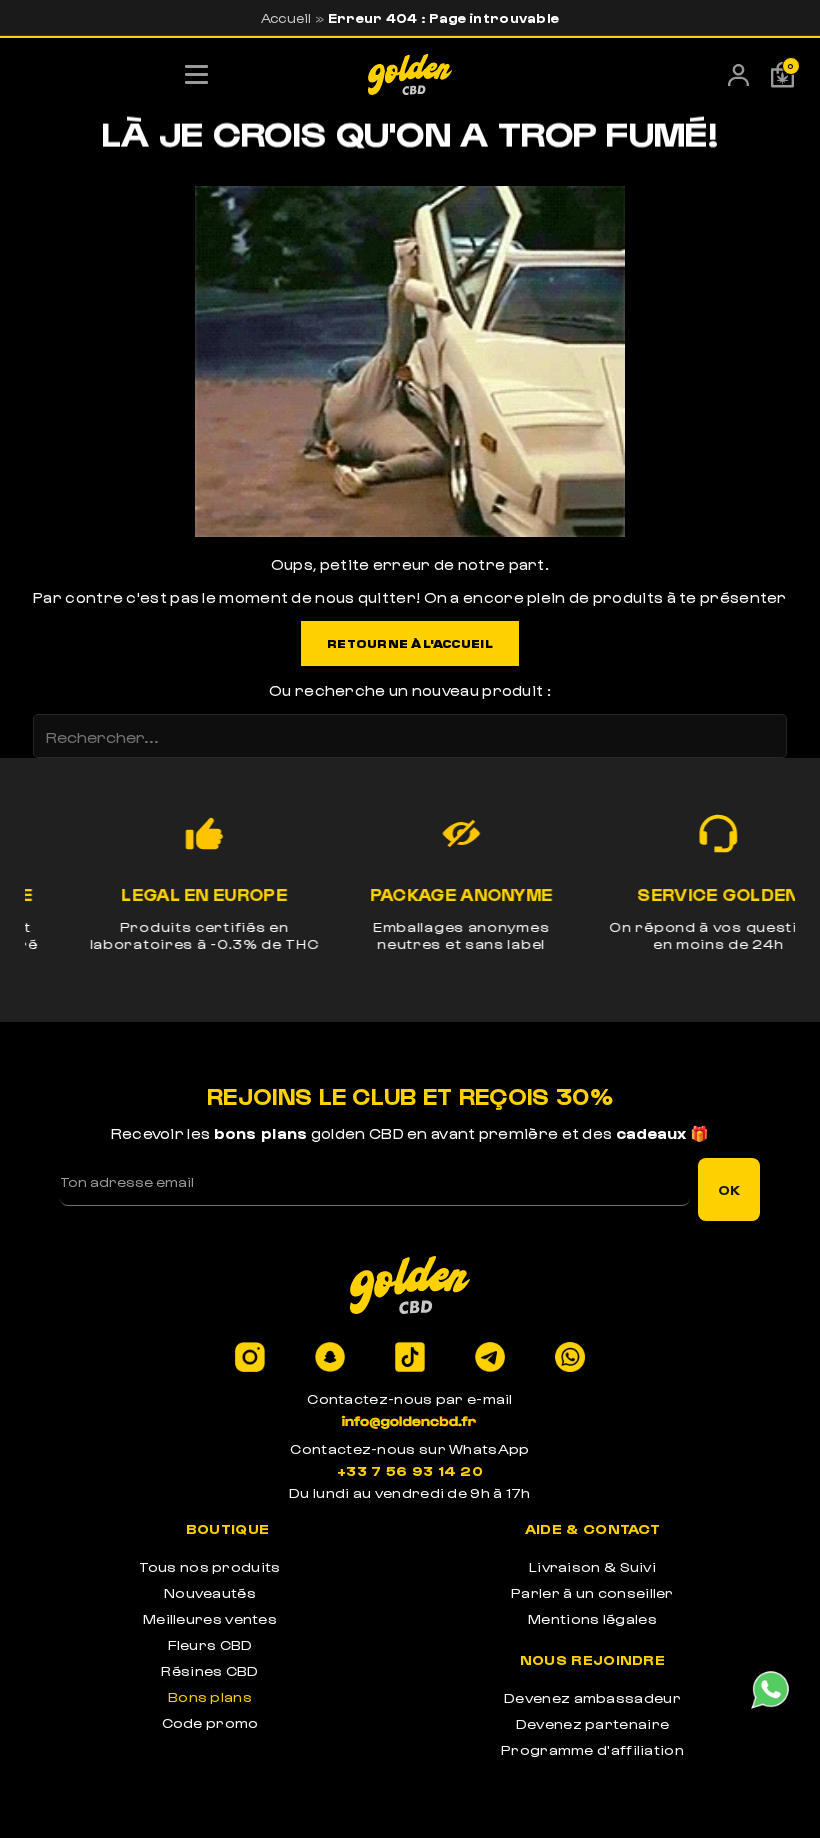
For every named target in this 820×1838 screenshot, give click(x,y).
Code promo (210, 1722)
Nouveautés (210, 1592)
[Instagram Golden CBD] (250, 1358)
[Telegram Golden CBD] (490, 1358)
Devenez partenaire (592, 1723)
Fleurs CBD (210, 1644)
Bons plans (210, 1696)
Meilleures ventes (210, 1618)
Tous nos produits (209, 1566)
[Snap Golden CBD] (330, 1358)
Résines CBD (209, 1670)
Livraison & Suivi (592, 1566)
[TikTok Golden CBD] (410, 1358)
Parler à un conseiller (592, 1592)
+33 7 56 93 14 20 (410, 1470)
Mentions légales (592, 1618)
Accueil (286, 17)
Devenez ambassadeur (592, 1697)
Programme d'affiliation (592, 1749)
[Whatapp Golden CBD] (570, 1358)
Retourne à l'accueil (410, 643)
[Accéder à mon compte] (738, 80)
